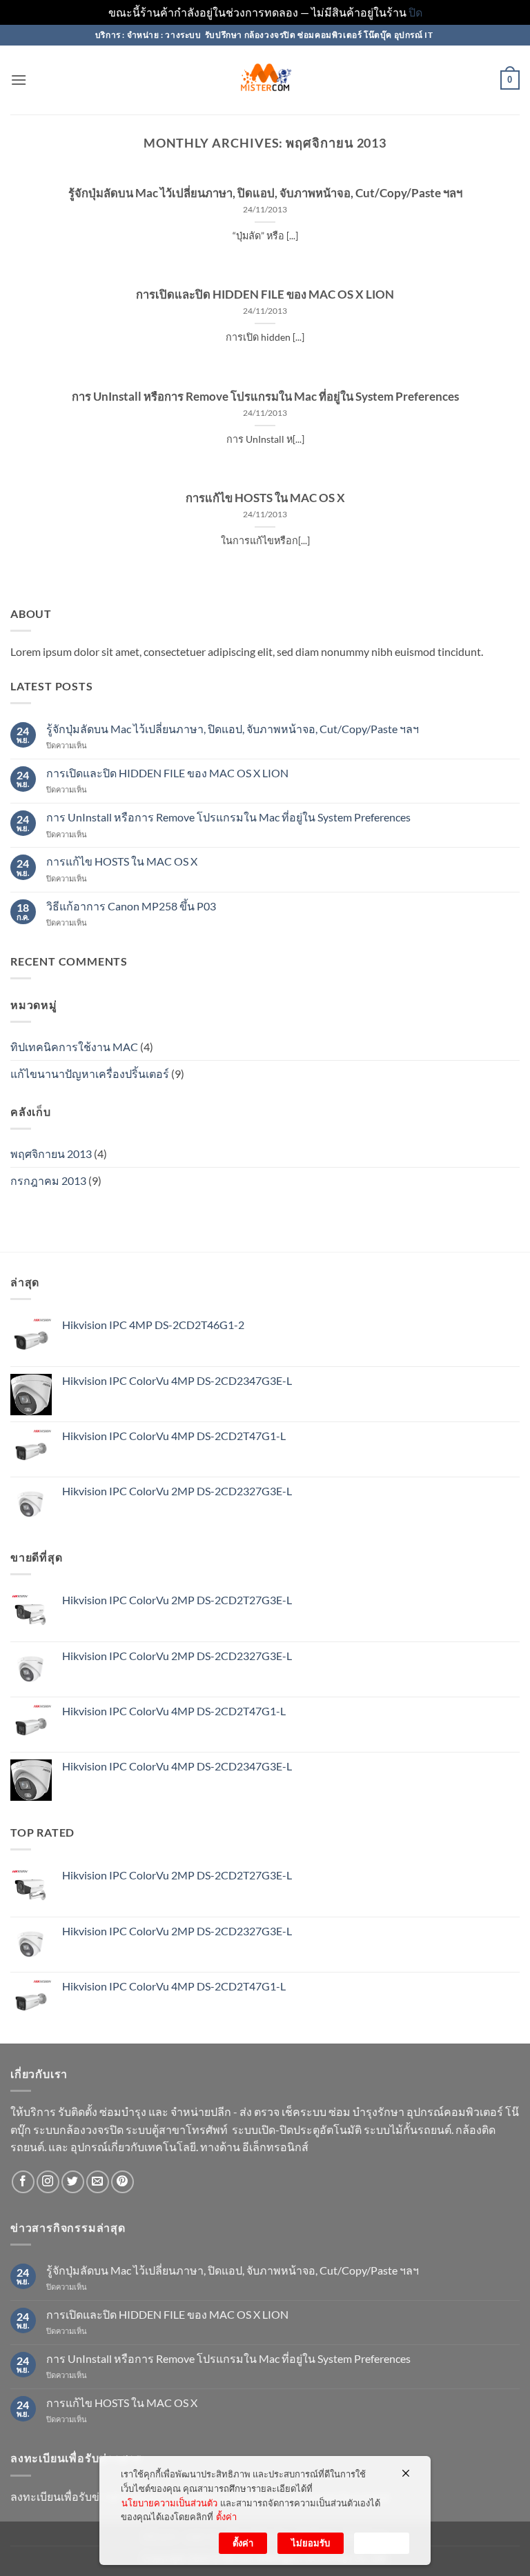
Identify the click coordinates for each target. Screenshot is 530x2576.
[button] (19, 80)
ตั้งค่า (226, 2517)
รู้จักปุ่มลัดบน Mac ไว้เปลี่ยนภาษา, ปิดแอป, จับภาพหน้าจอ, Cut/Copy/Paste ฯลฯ (265, 193)
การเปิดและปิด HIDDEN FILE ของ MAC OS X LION (265, 294)
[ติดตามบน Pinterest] (122, 2182)
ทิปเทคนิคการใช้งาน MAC (74, 1047)
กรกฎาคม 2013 (48, 1180)
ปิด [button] (415, 12)
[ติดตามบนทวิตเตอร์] (73, 2182)
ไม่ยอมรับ (311, 2543)
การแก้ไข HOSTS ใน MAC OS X (265, 498)
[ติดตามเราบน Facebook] (23, 2182)
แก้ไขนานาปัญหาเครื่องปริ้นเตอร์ (90, 1074)
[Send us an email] (98, 2182)
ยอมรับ (382, 2543)
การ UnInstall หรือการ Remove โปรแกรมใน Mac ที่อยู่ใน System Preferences (265, 397)
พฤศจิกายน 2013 (51, 1154)
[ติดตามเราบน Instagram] (48, 2182)
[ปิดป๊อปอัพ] (406, 2473)
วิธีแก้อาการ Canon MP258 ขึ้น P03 (131, 906)
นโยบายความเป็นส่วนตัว (169, 2503)
